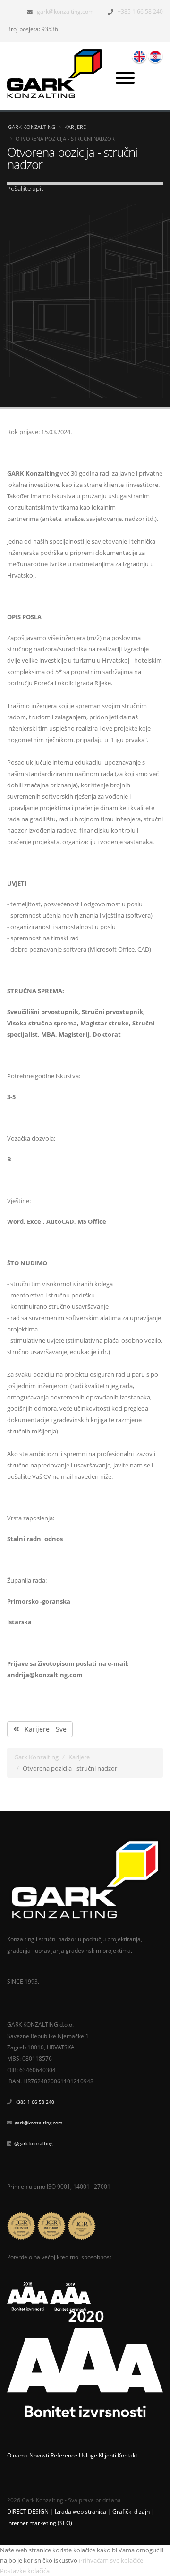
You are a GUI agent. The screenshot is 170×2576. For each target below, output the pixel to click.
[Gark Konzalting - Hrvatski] (155, 56)
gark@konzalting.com (65, 11)
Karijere (75, 127)
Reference (64, 2455)
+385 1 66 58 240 (140, 11)
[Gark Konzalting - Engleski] (139, 56)
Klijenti (107, 2455)
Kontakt (127, 2455)
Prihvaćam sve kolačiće (111, 2560)
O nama (17, 2455)
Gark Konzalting (32, 127)
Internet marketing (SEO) (40, 2523)
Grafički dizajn (131, 2511)
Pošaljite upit (25, 188)
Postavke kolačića (25, 2571)
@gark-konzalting (33, 2143)
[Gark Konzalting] (58, 73)
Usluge (88, 2455)
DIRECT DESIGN (28, 2511)
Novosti (39, 2455)
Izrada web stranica (81, 2511)
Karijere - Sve (43, 1729)
